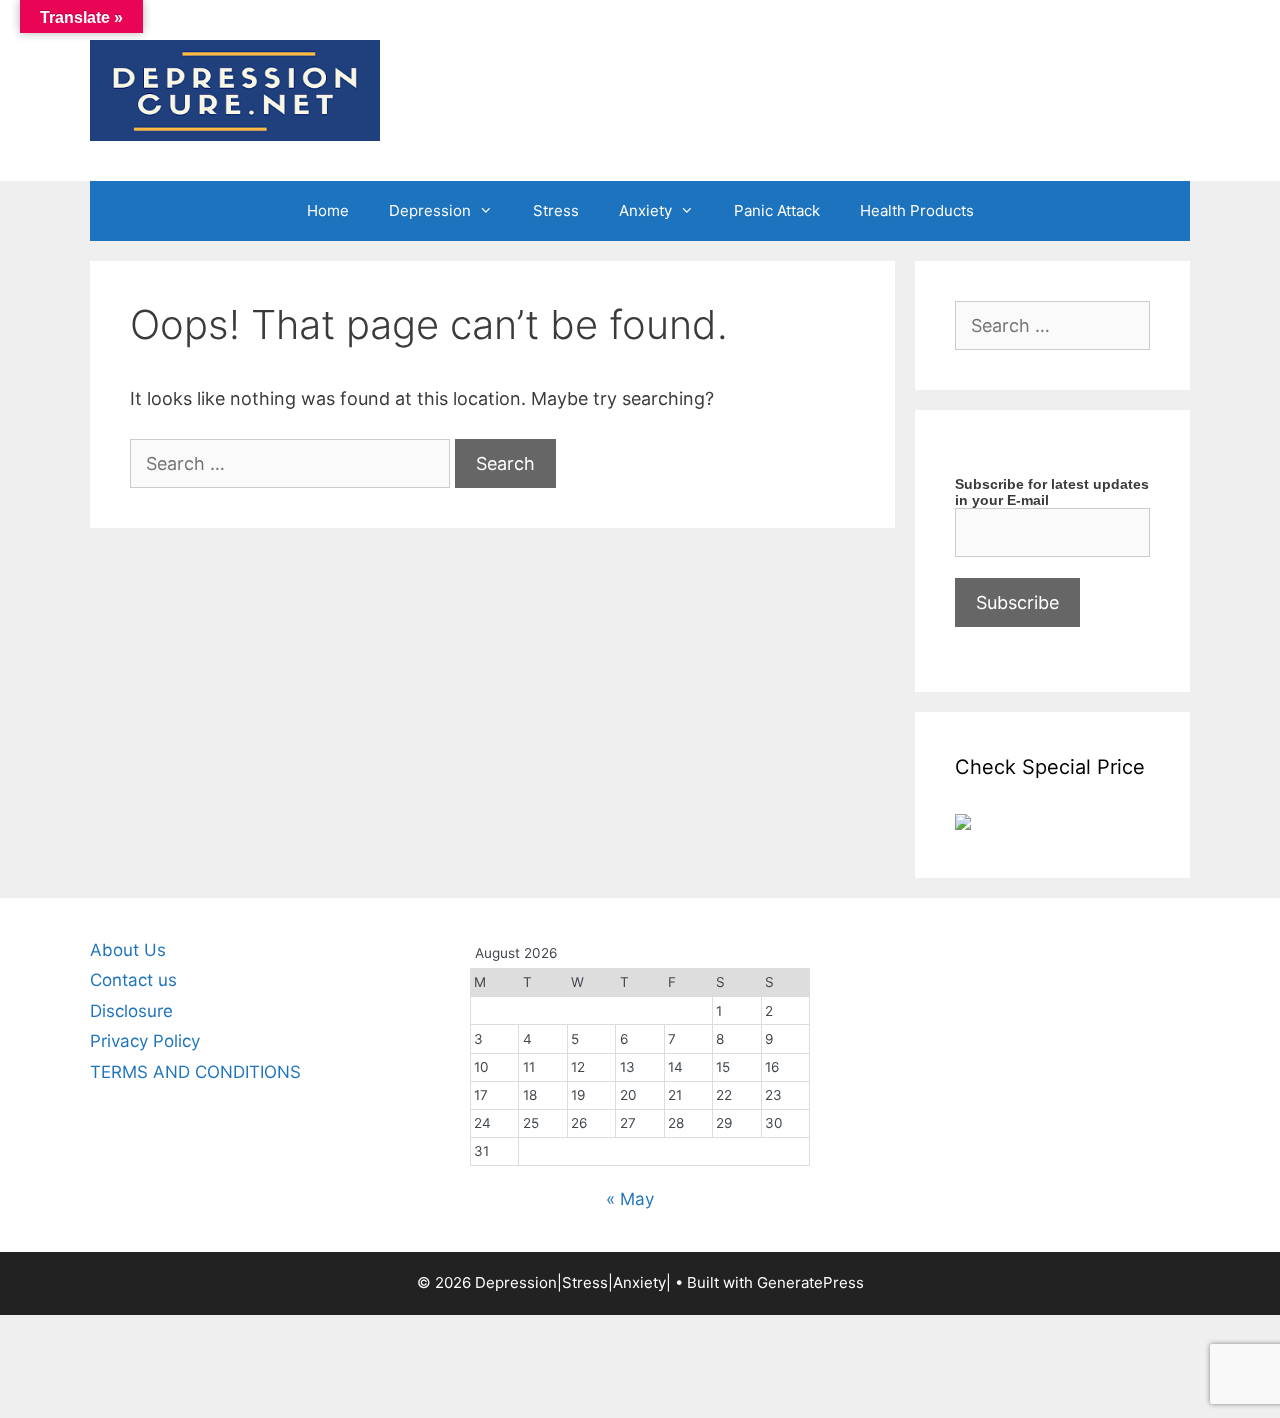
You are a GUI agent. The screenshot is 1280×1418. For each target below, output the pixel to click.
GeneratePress (810, 1282)
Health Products (917, 210)
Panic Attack (777, 210)
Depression (430, 210)
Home (328, 210)
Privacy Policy (145, 1041)
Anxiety (645, 210)
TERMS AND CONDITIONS (195, 1072)
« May (630, 1199)
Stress (556, 210)
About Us (128, 950)
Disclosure (131, 1011)
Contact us (133, 980)
